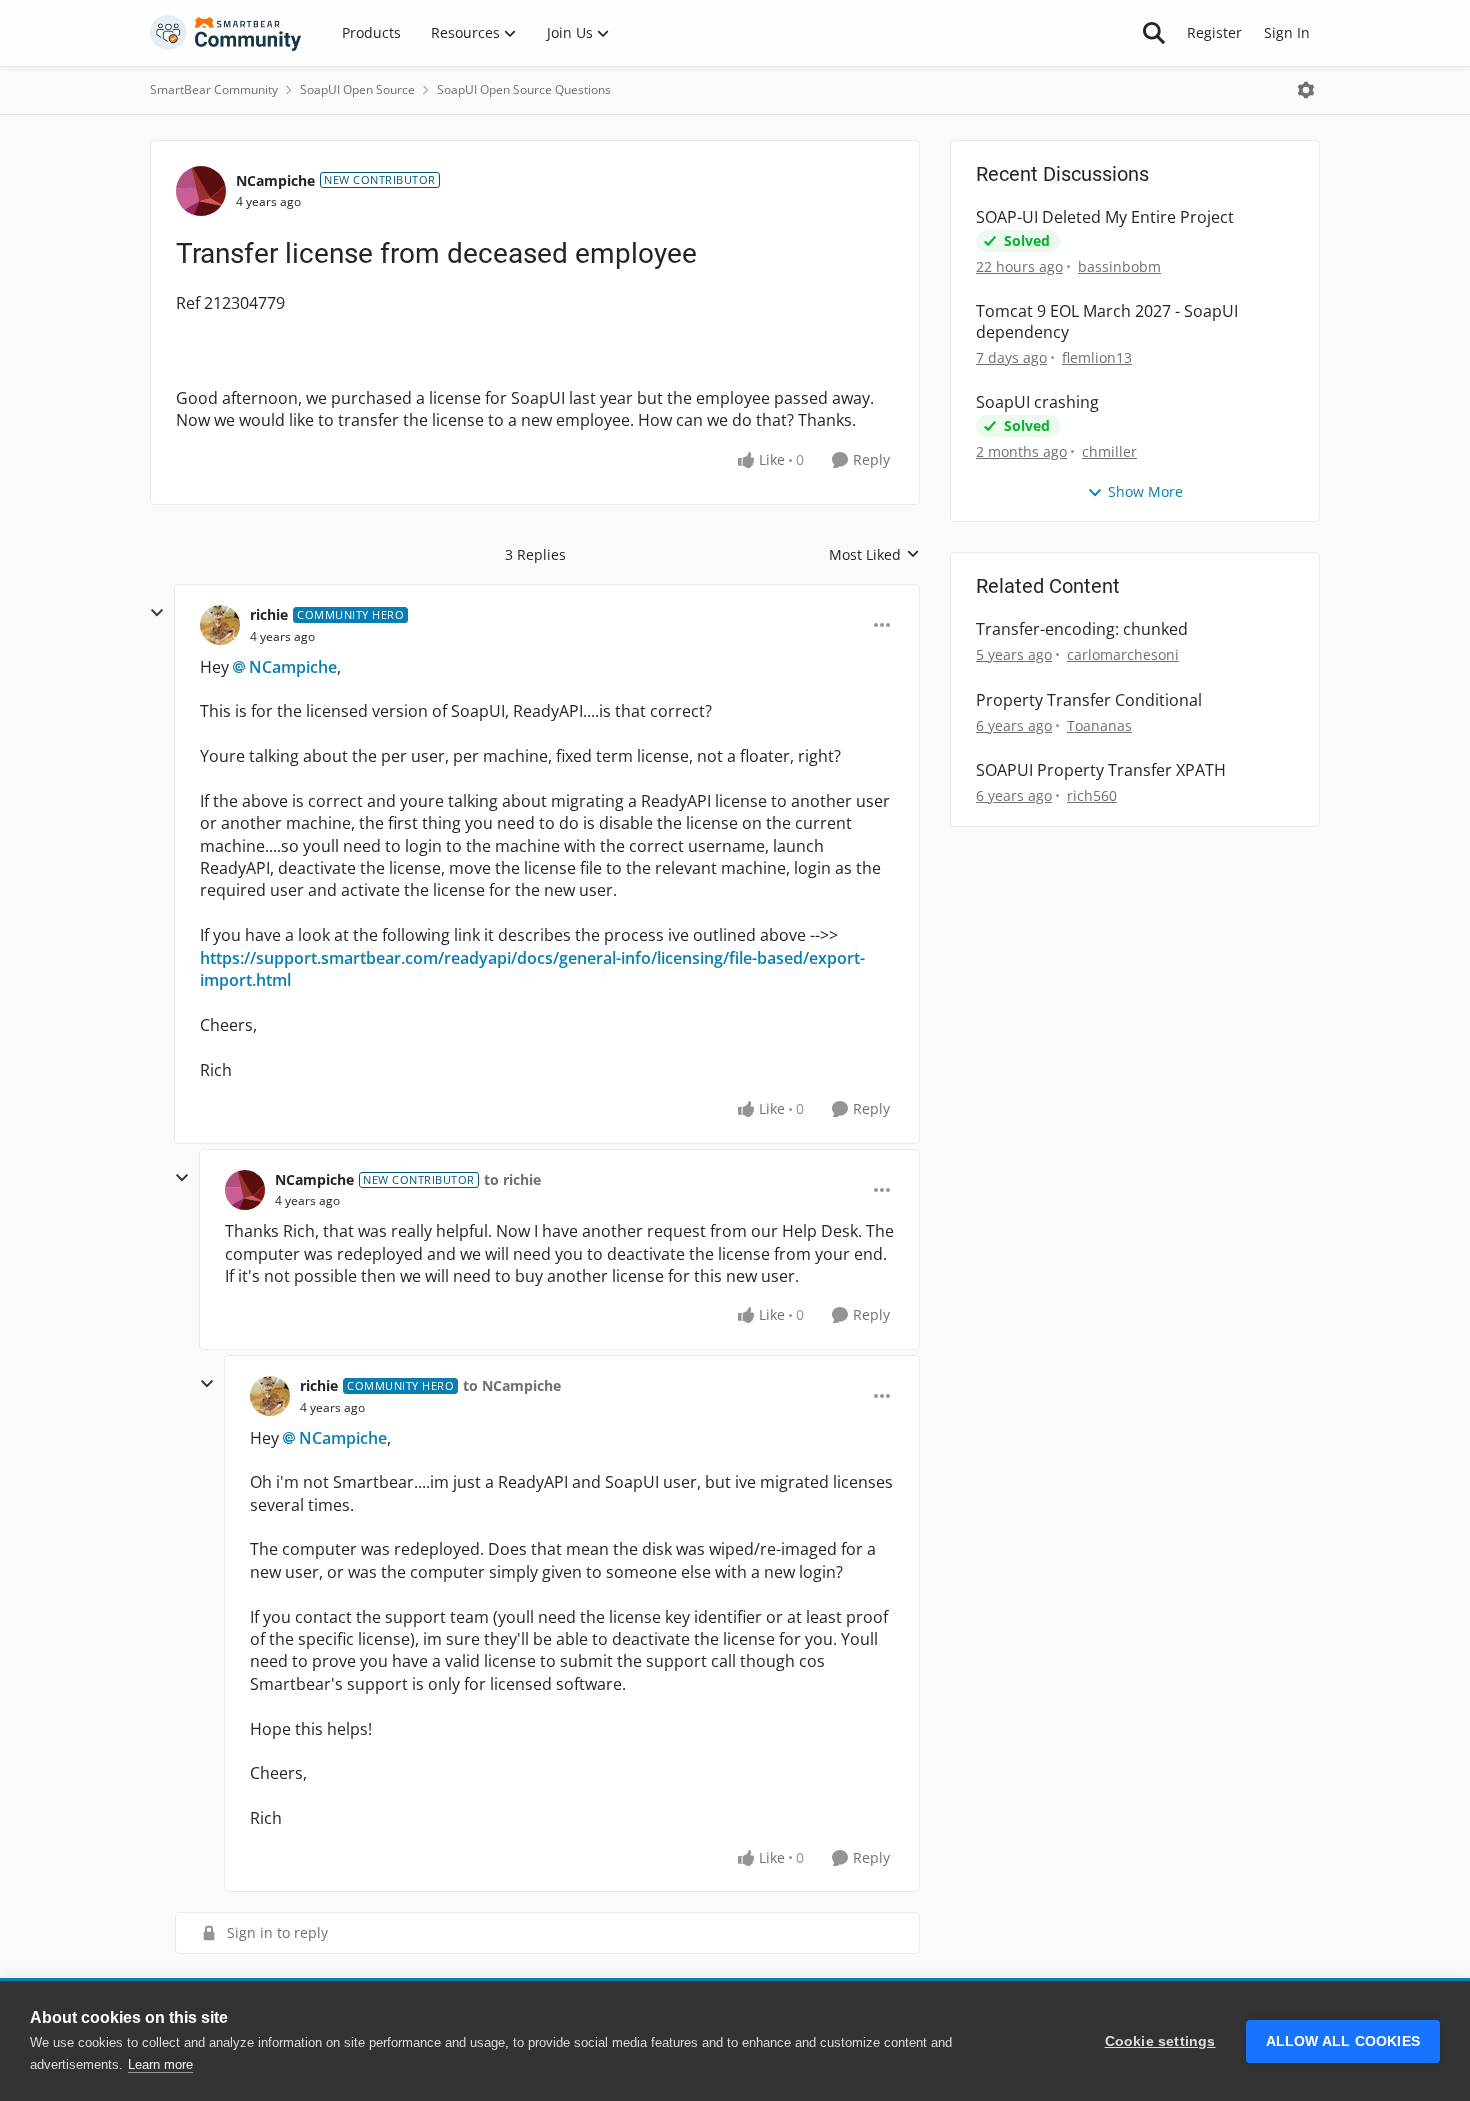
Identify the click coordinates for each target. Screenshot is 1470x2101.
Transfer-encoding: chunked (1082, 629)
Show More (1145, 491)
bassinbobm (1119, 266)
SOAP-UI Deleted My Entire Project (1105, 217)
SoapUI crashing (1037, 402)
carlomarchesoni (1123, 654)
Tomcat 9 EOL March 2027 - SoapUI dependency (1107, 322)
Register (1214, 32)
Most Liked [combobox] (874, 555)
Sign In (1287, 32)
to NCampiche (512, 1385)
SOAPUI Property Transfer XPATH (1101, 770)
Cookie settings (1160, 2041)
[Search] (1154, 33)
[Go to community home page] (226, 33)
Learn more (160, 2064)
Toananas (1099, 725)
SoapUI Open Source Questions (524, 89)
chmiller (1109, 451)
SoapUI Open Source (357, 89)
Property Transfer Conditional (1089, 700)
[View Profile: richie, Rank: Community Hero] (220, 625)
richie (269, 614)
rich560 (1092, 795)
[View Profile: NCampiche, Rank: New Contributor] (201, 191)
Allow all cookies (1343, 2041)
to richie (512, 1179)
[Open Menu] (1306, 90)
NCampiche (275, 180)
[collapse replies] (157, 613)
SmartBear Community (214, 89)
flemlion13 (1097, 357)
